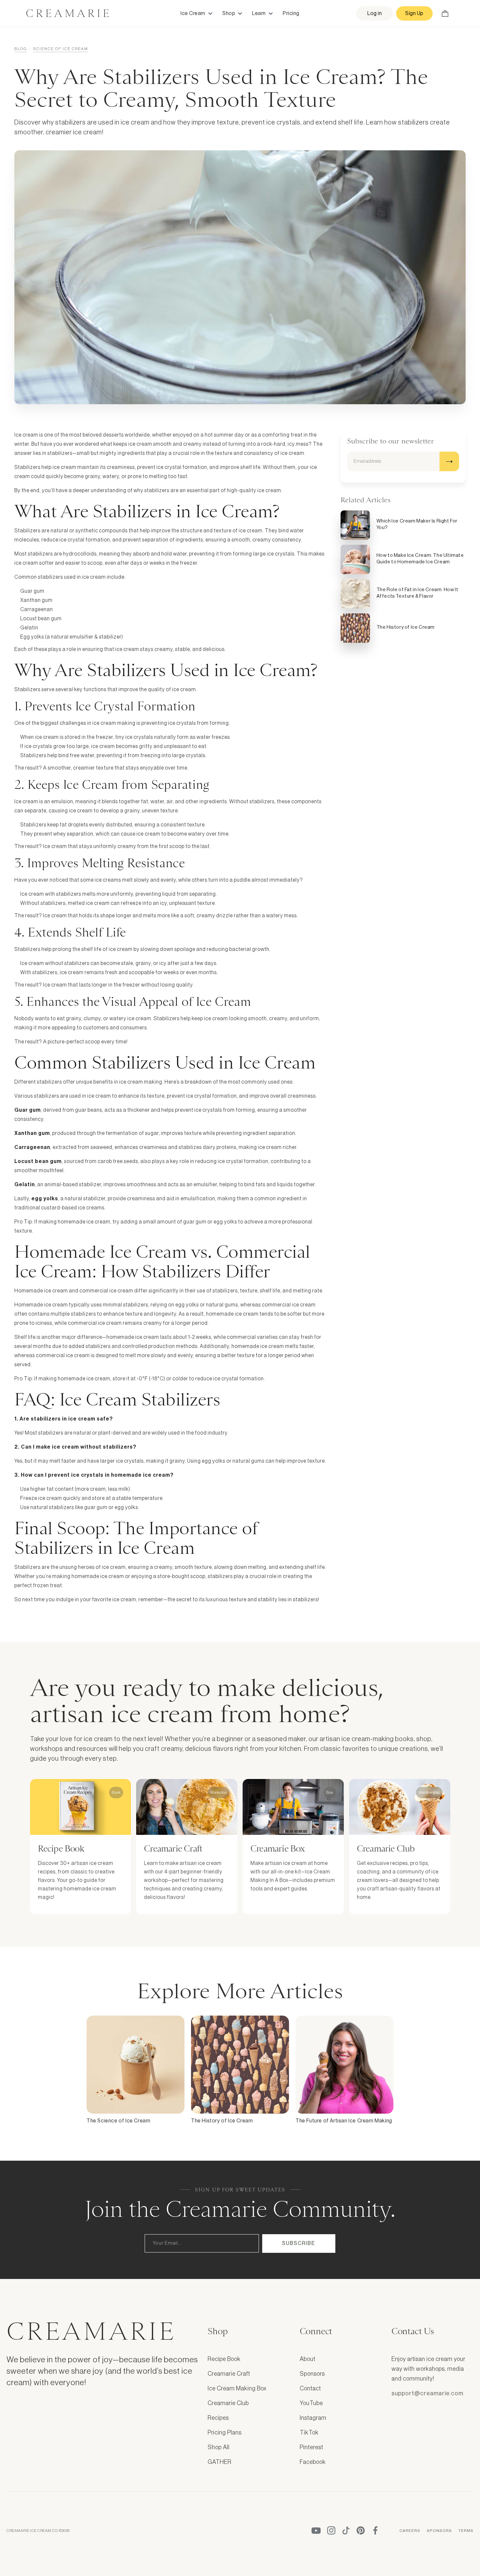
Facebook (313, 2462)
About (308, 2359)
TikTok (309, 2433)
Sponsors (312, 2374)
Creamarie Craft (229, 2374)
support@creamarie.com (427, 2393)
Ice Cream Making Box (237, 2388)
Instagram (313, 2418)
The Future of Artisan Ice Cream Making (344, 2121)
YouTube (311, 2403)
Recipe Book (224, 2359)
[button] (197, 13)
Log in (375, 13)
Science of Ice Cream (61, 49)
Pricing (291, 13)
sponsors (439, 2531)
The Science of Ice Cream (118, 2121)
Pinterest (312, 2447)
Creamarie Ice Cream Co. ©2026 (38, 2531)
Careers (410, 2531)
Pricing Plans (225, 2433)
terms (466, 2531)
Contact (310, 2388)
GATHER (220, 2462)
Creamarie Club (228, 2403)
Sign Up (414, 13)
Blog (21, 49)
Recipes (218, 2418)
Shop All (219, 2447)
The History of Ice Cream (222, 2121)
